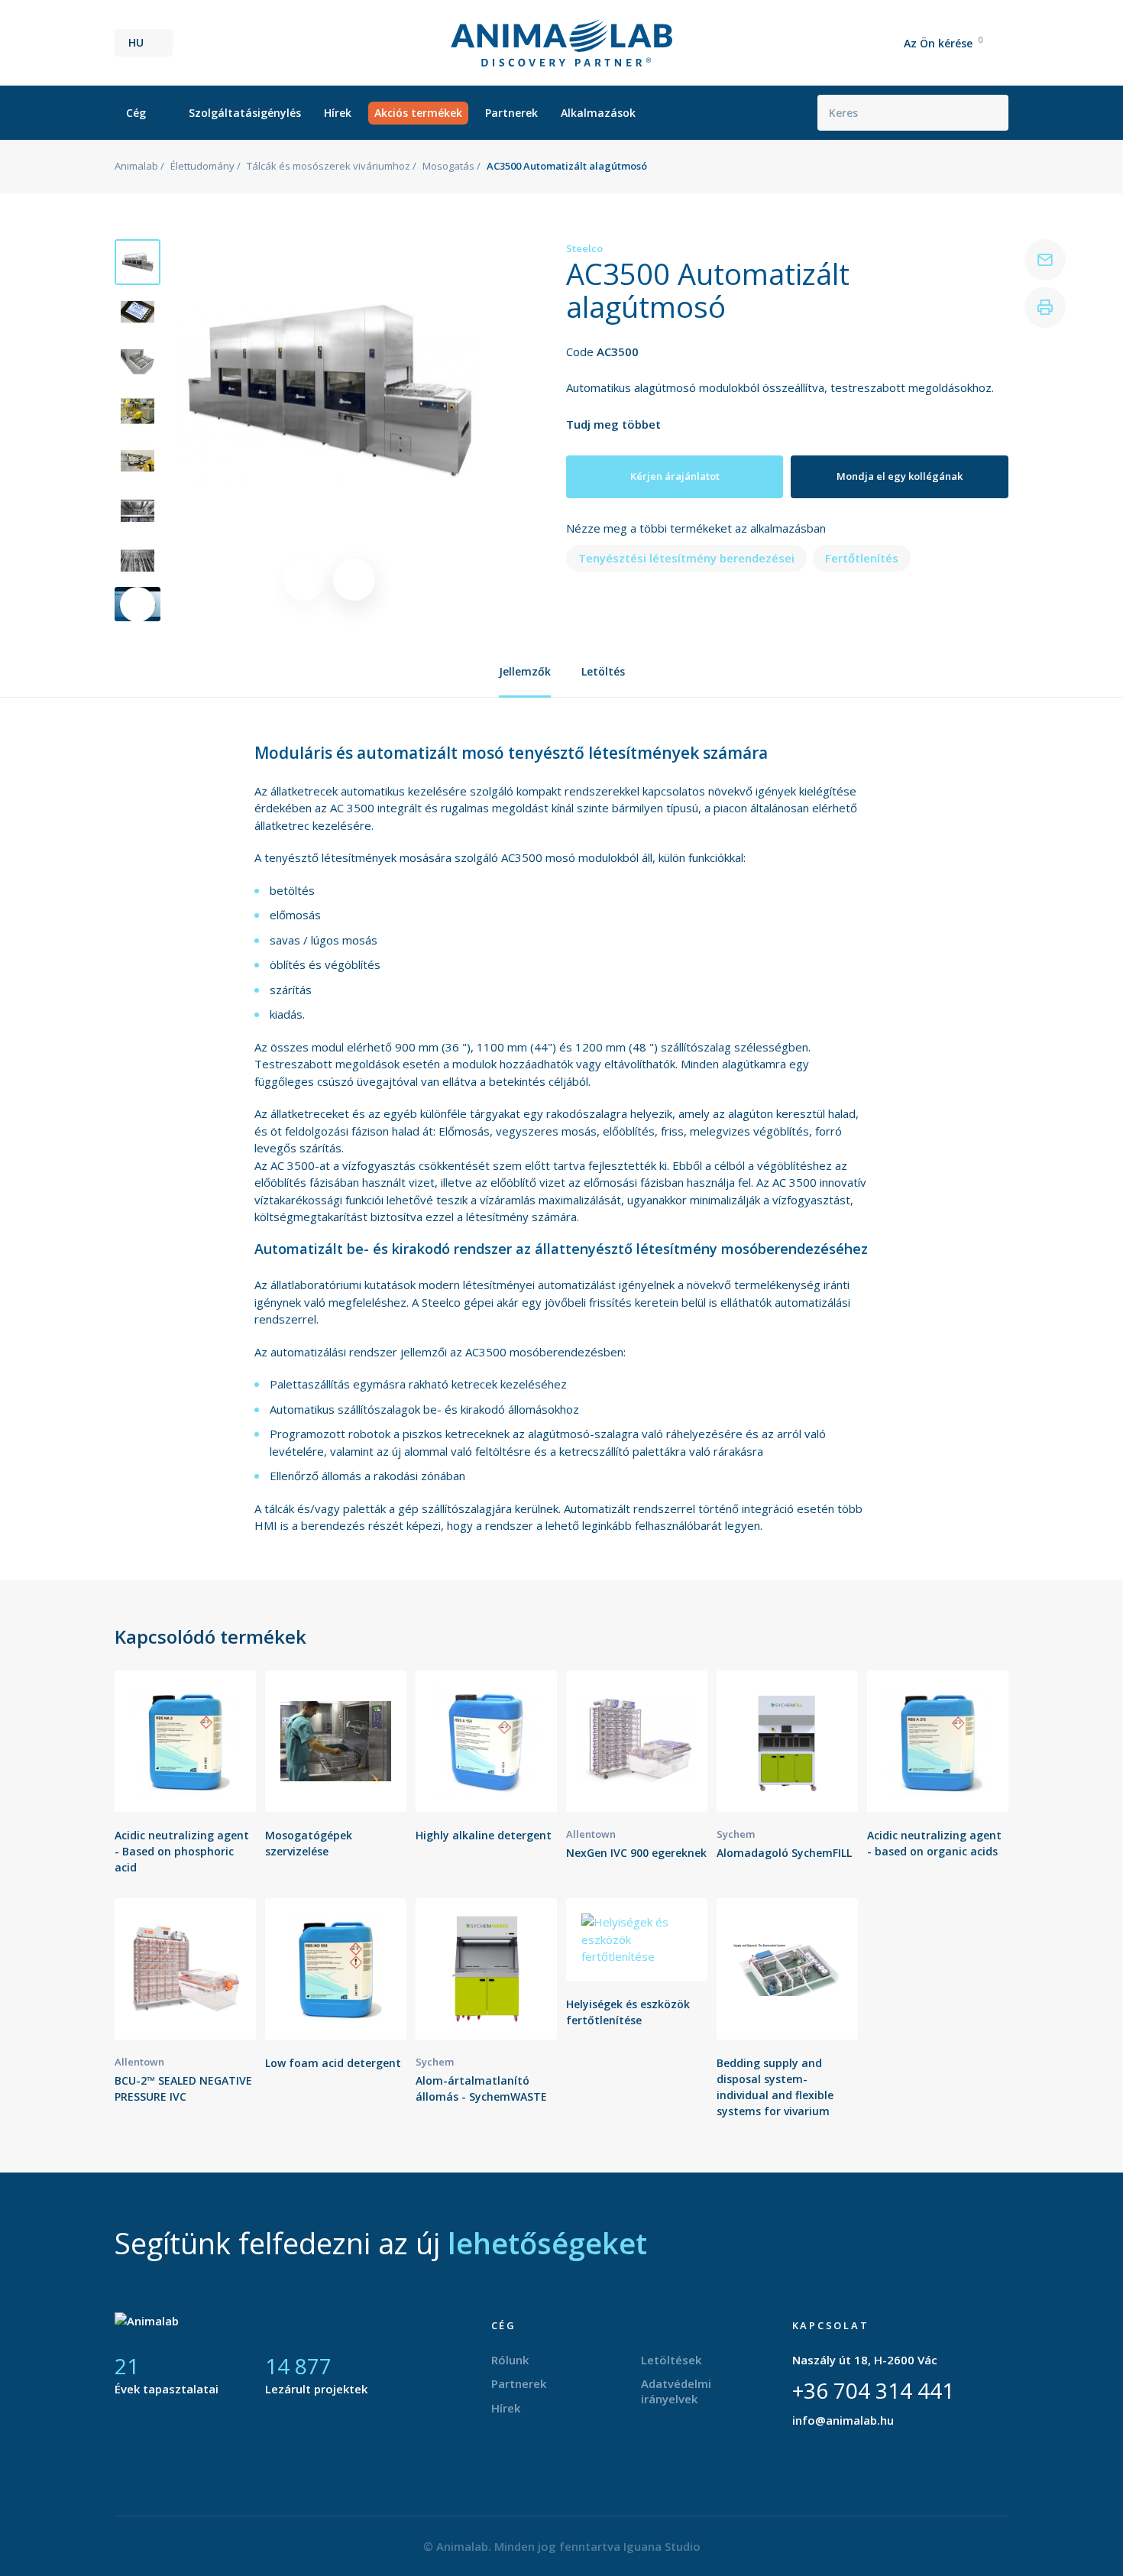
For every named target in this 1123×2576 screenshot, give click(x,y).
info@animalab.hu (843, 2420)
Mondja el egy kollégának (900, 476)
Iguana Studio (662, 2546)
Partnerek (511, 113)
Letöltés (603, 671)
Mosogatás (448, 166)
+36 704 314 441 (873, 2390)
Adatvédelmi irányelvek (676, 2391)
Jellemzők (525, 671)
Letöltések (671, 2360)
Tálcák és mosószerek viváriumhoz (328, 166)
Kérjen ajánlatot (186, 1789)
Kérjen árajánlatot (675, 476)
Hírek (338, 113)
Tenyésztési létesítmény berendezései (686, 558)
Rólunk (510, 2360)
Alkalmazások (598, 113)
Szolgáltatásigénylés (245, 113)
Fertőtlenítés (862, 558)
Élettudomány (202, 166)
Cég (136, 113)
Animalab (136, 166)
